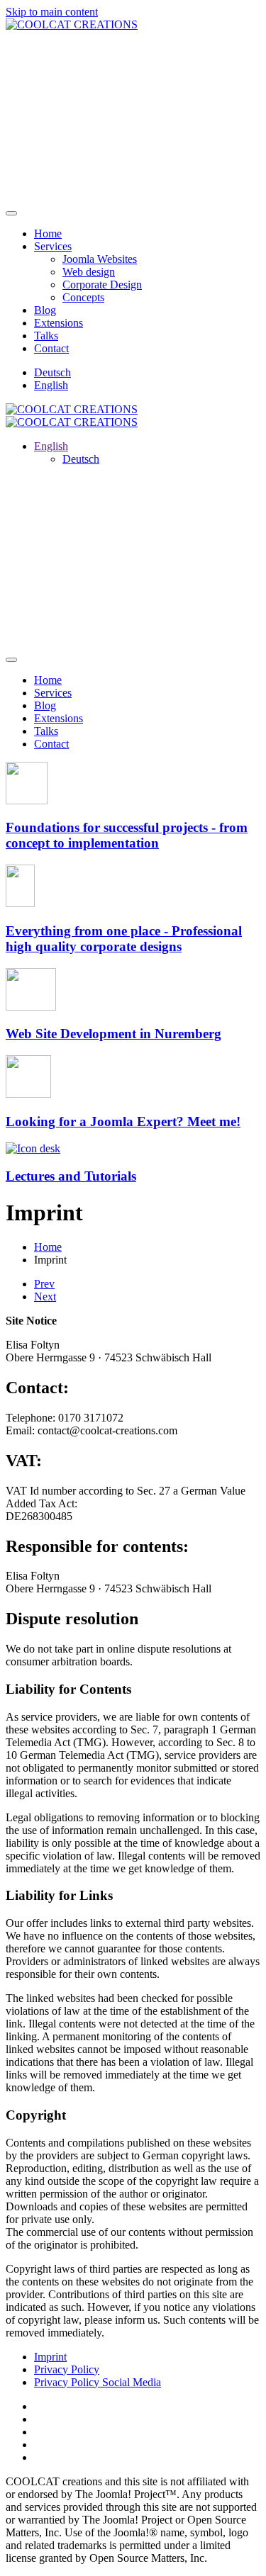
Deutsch (52, 372)
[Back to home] (72, 24)
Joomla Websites (100, 259)
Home (48, 234)
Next (45, 1297)
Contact (51, 348)
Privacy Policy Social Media (98, 2382)
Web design (89, 272)
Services (53, 246)
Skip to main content (52, 12)
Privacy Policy (67, 2369)
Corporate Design (102, 285)
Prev (44, 1284)
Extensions (59, 323)
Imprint (50, 2357)
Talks (46, 336)
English (51, 385)
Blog (45, 310)
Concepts (83, 297)
